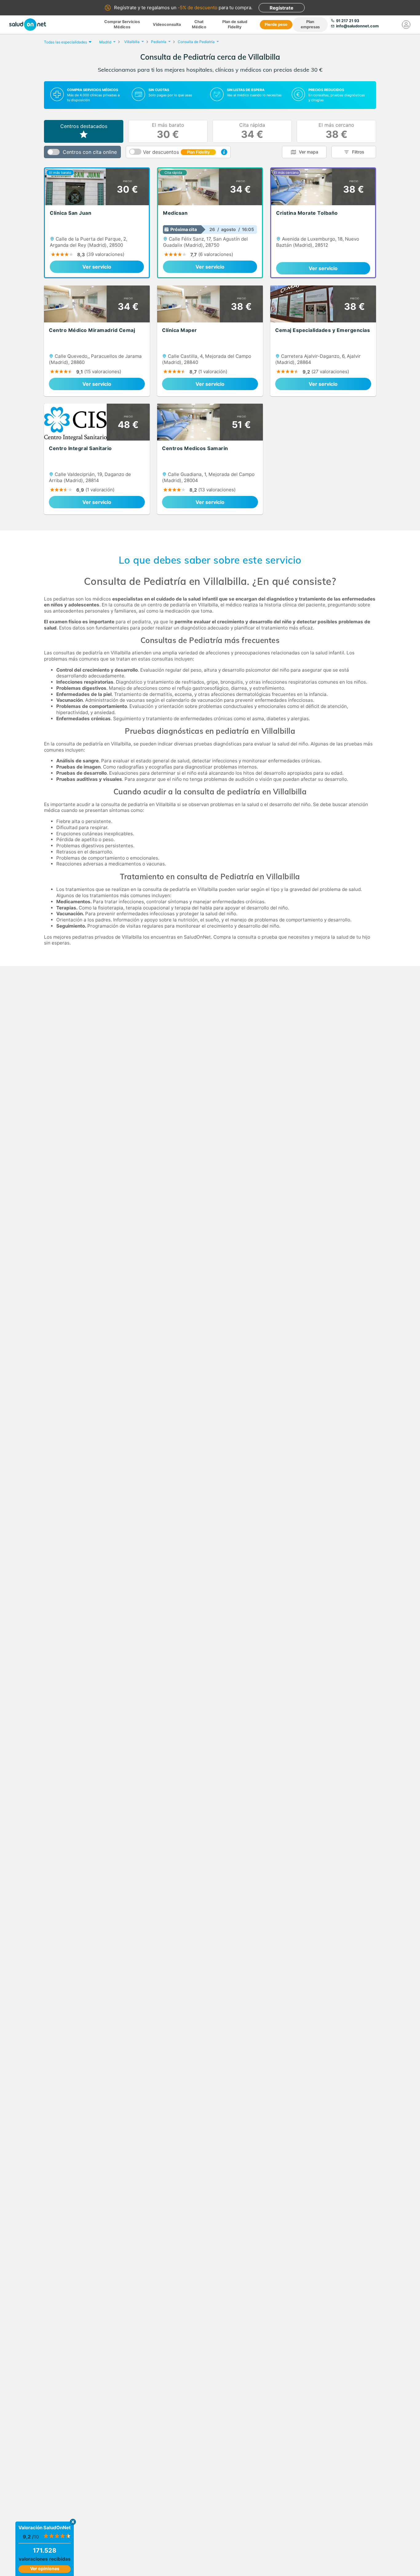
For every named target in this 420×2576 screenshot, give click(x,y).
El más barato (168, 131)
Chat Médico (199, 24)
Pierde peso (276, 24)
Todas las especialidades (65, 42)
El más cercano (336, 131)
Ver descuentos (176, 152)
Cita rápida (252, 131)
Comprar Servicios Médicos (122, 24)
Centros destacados (84, 126)
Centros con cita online (90, 152)
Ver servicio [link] (97, 267)
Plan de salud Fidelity (235, 24)
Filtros (358, 152)
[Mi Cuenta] (406, 25)
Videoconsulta (167, 24)
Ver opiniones (45, 2568)
